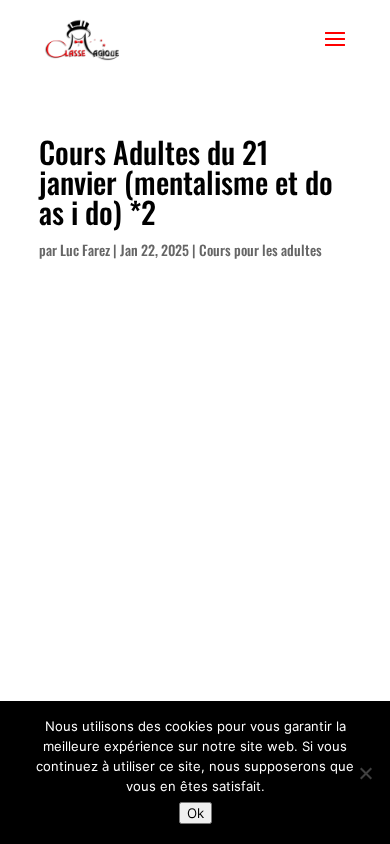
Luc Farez (85, 249)
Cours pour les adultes (260, 249)
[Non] (365, 773)
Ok (195, 813)
